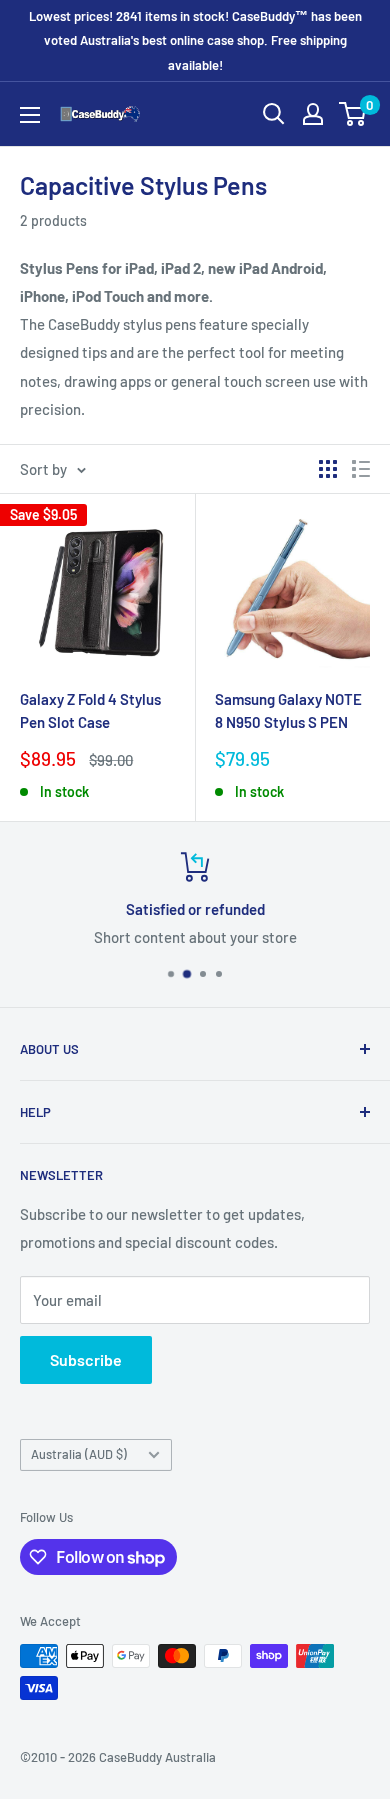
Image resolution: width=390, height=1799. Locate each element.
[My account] (313, 114)
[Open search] (274, 114)
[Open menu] (30, 115)
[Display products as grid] (328, 469)
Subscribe (86, 1359)
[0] (353, 114)
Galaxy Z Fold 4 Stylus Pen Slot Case (90, 710)
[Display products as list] (361, 469)
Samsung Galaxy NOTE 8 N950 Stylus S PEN (288, 710)
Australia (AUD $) (79, 1454)
